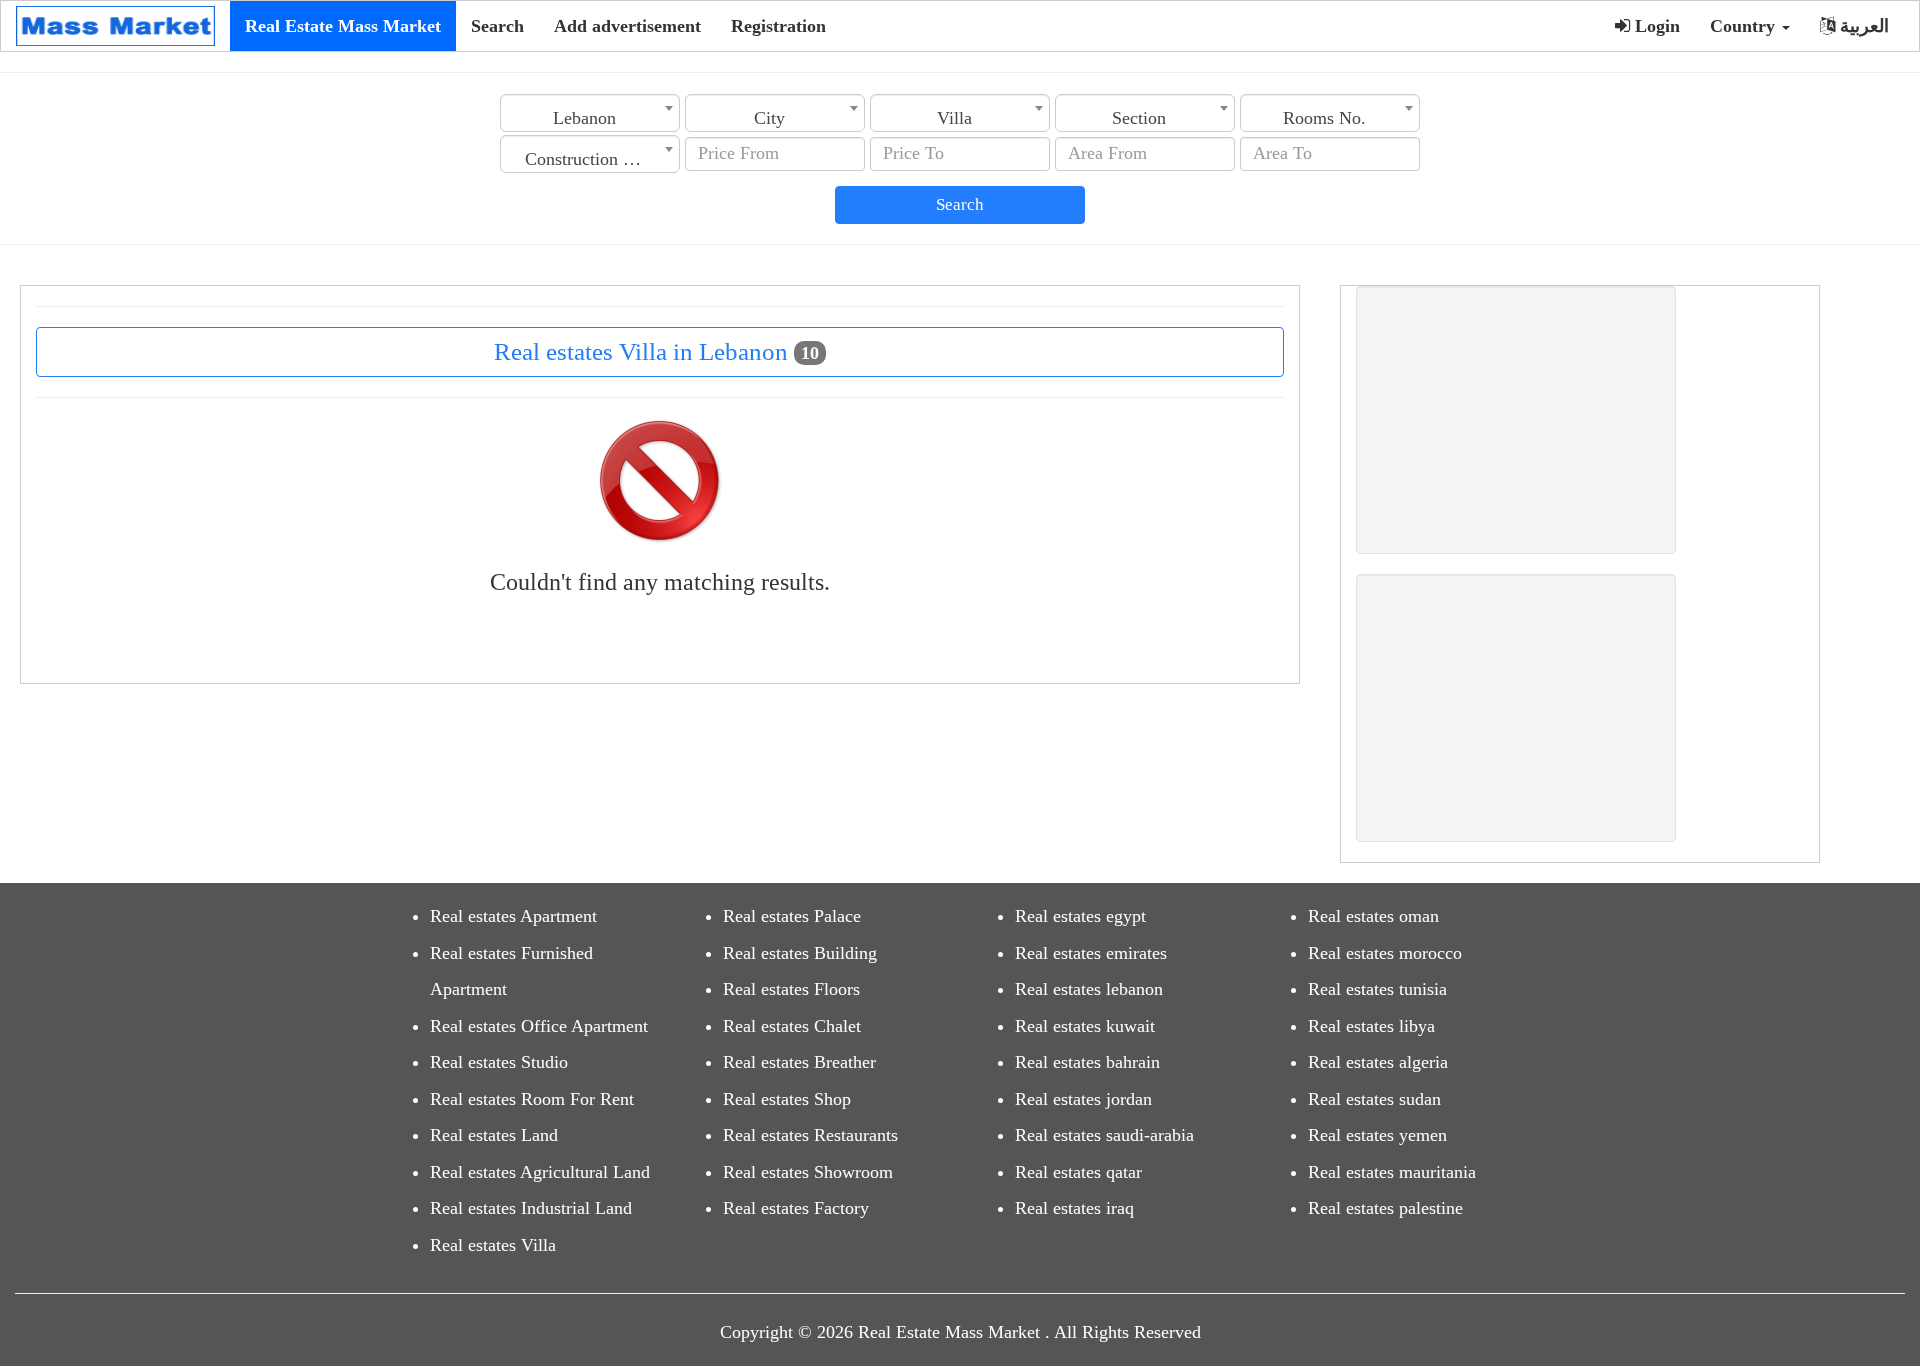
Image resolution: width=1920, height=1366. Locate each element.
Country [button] (1745, 26)
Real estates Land (494, 1135)
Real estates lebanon (1089, 989)
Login (1655, 26)
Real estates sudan (1374, 1099)
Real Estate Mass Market (343, 26)
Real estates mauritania (1392, 1172)
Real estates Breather (799, 1062)
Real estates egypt (1080, 916)
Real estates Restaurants (810, 1135)
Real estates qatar (1078, 1172)
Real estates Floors (791, 989)
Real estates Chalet (792, 1026)
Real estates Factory (796, 1208)
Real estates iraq (1074, 1208)
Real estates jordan (1083, 1099)
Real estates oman (1373, 916)
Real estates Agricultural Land (540, 1172)
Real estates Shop (787, 1099)
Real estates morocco (1385, 953)
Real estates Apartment (513, 916)
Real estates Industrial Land (531, 1208)
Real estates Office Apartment (539, 1026)
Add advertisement (627, 26)
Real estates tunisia (1377, 989)
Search (497, 26)
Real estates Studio (499, 1062)
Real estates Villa (493, 1245)
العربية (1862, 26)
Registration (778, 26)
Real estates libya (1371, 1026)
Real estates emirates (1091, 953)
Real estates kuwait (1085, 1026)
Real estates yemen (1377, 1135)
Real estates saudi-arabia (1104, 1135)
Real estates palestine (1385, 1208)
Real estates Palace (792, 916)
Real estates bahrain (1087, 1062)
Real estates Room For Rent (532, 1099)
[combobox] (590, 113)
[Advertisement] (1516, 420)
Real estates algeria (1378, 1062)
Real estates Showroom (808, 1172)
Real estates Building (800, 953)
